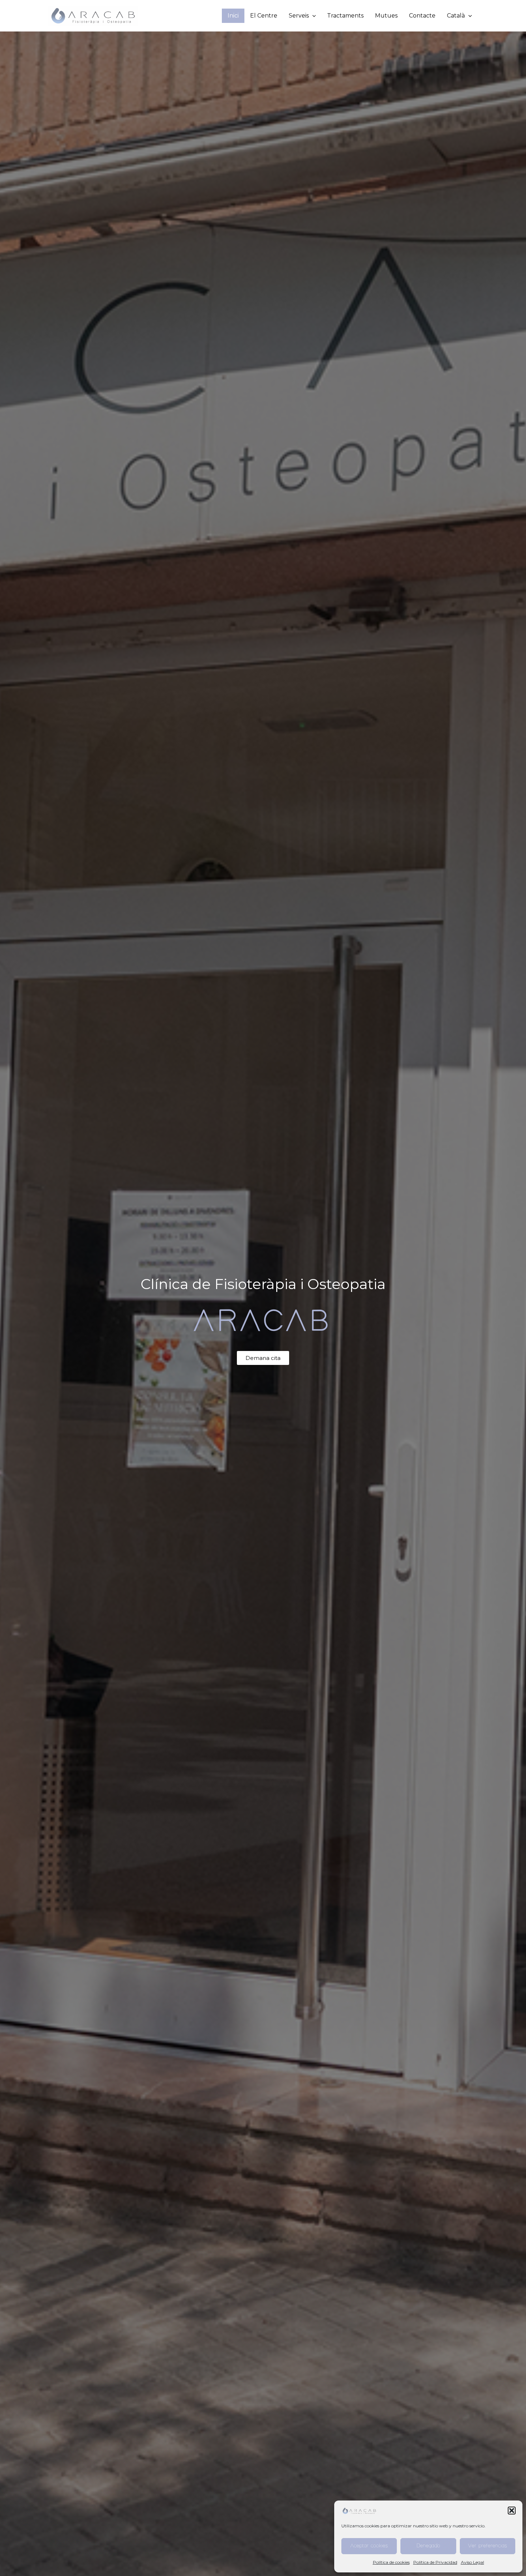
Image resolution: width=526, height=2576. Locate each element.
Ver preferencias (488, 2546)
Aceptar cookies (369, 2546)
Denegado (428, 2546)
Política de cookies (391, 2562)
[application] (312, 16)
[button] (512, 2511)
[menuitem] (459, 16)
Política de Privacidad (435, 2562)
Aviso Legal (473, 2562)
